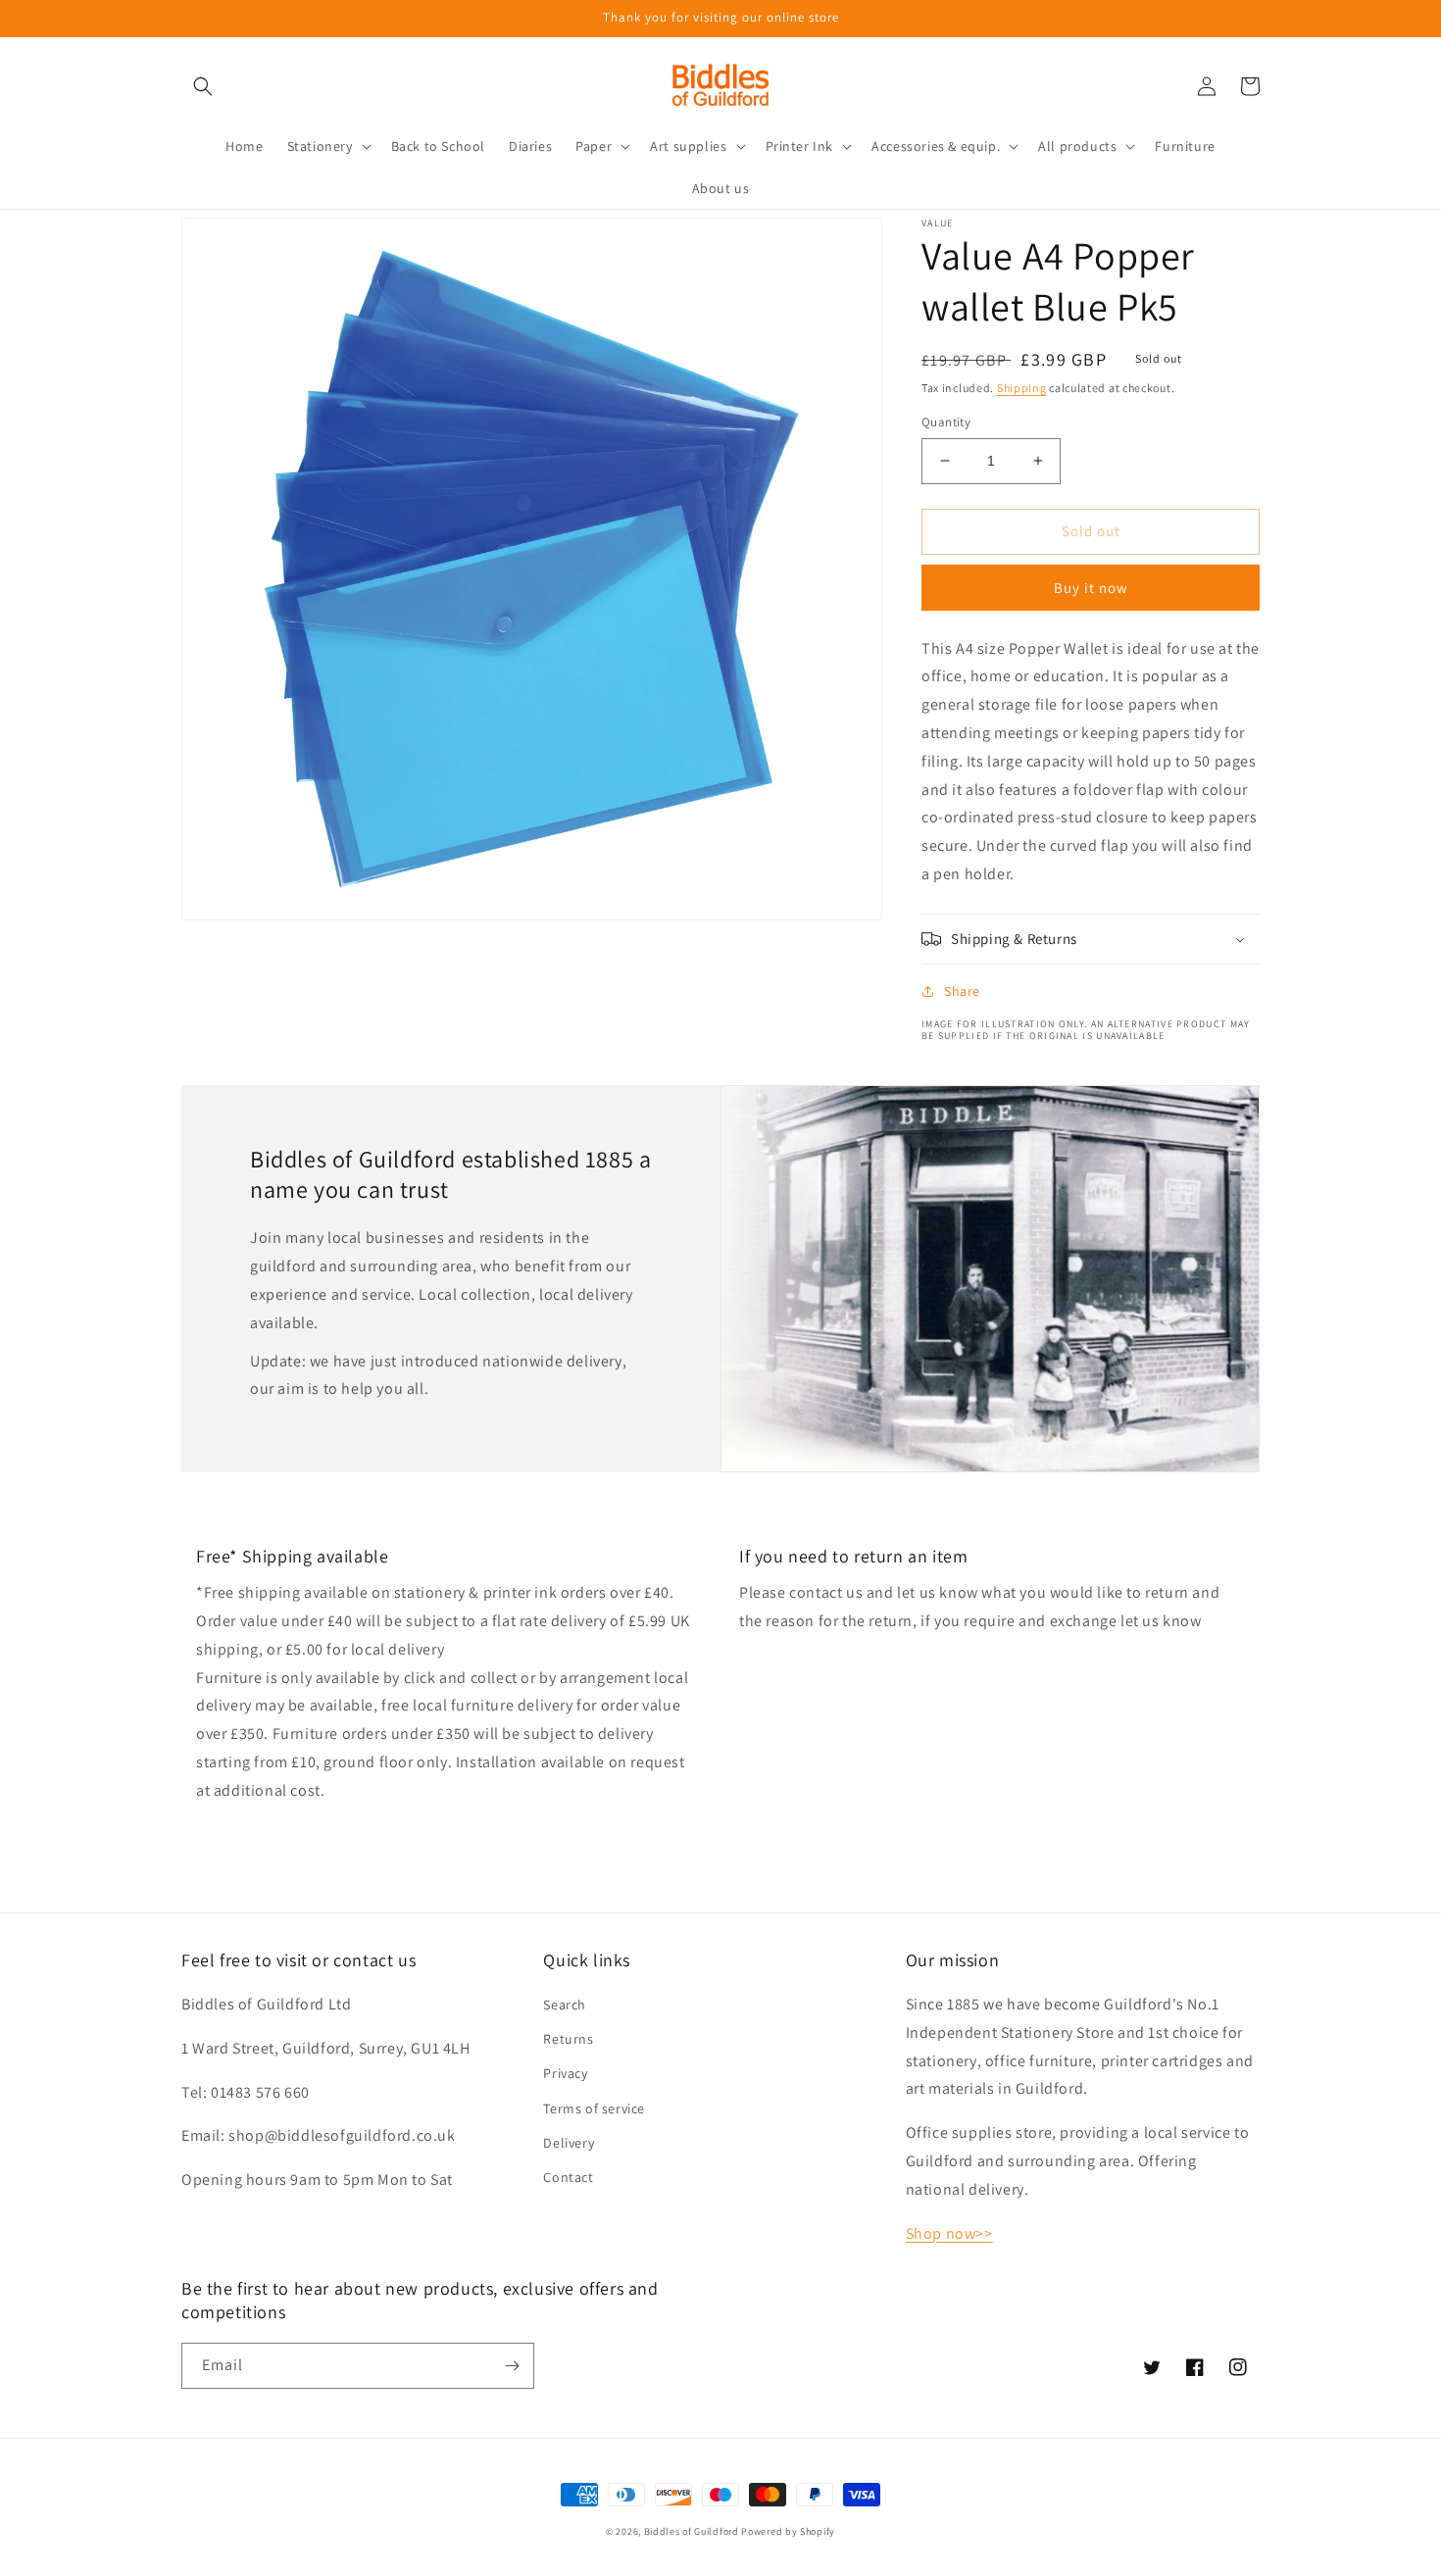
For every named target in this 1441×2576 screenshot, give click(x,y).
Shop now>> (949, 2233)
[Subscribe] (512, 2366)
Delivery (569, 2143)
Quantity (946, 422)
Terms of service (594, 2108)
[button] (203, 86)
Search (565, 2005)
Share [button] (962, 991)
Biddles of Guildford (692, 2531)
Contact (568, 2177)
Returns (568, 2039)
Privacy (565, 2073)
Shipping (1022, 388)
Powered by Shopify (788, 2531)
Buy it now (1091, 588)
